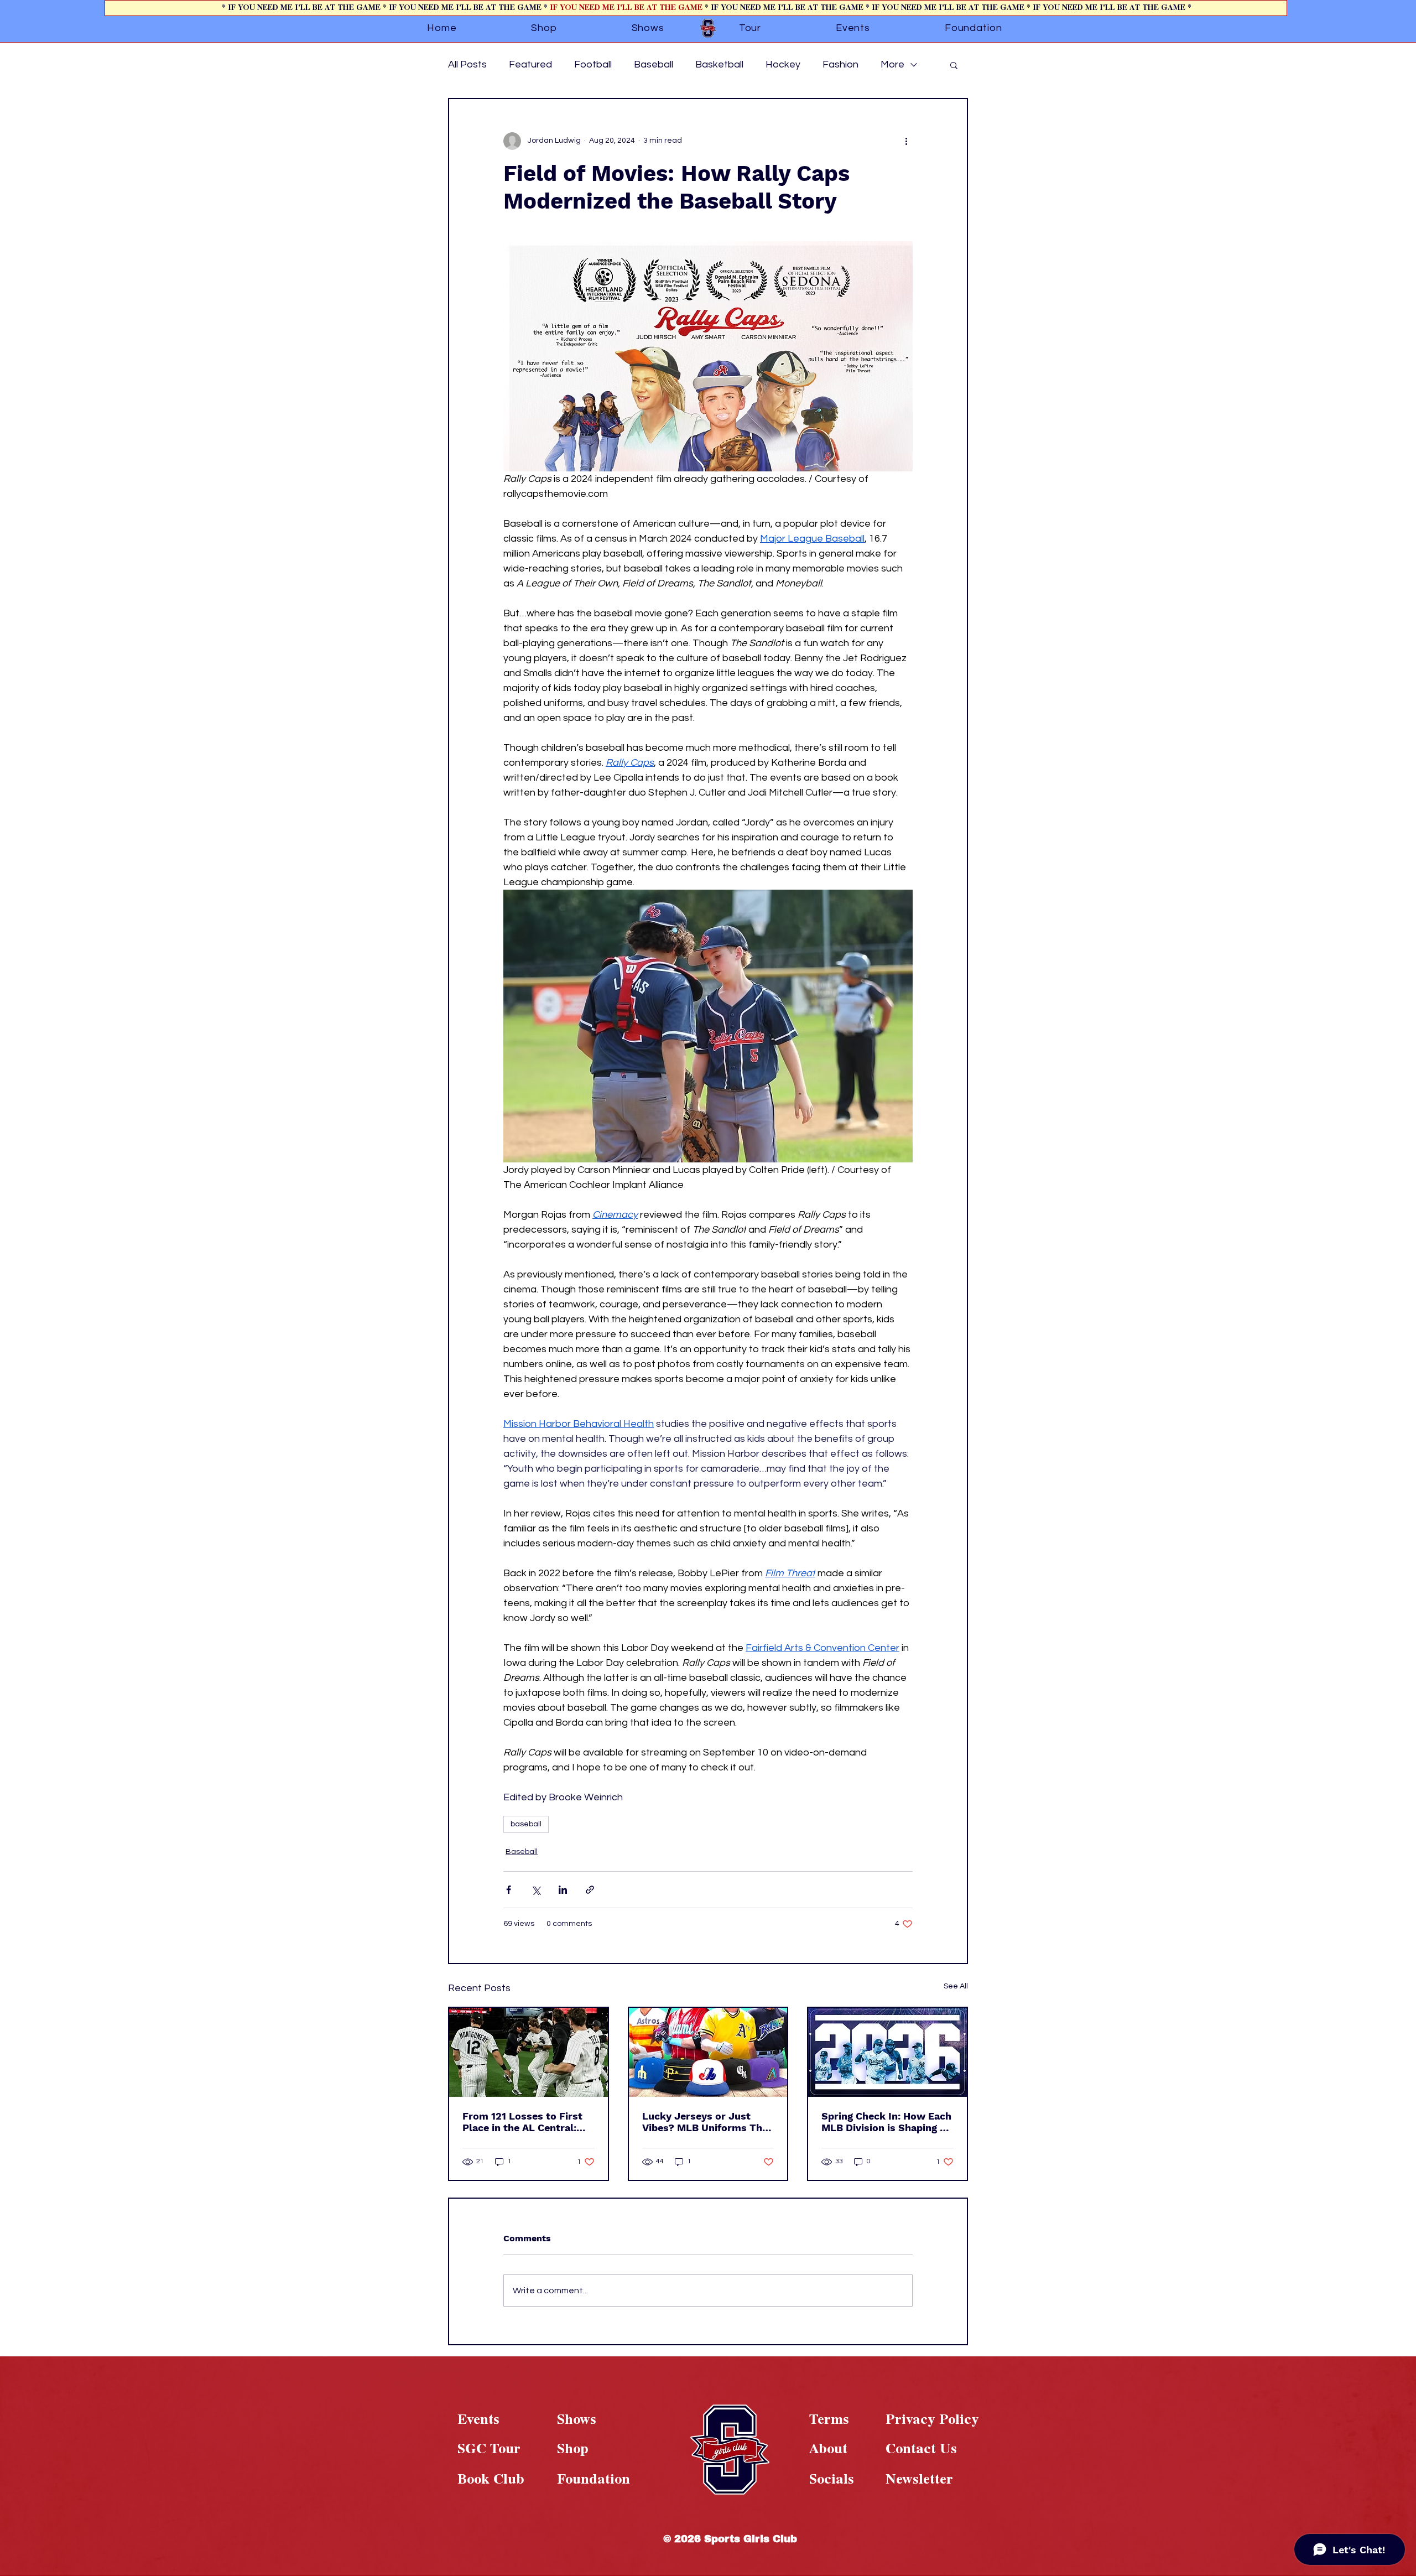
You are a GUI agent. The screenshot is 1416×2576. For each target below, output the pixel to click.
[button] (954, 65)
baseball (526, 1824)
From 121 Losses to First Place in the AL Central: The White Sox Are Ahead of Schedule (524, 2122)
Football (593, 64)
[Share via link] (590, 1890)
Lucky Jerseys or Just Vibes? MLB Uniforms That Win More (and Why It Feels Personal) (707, 2122)
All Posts (467, 64)
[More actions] (906, 141)
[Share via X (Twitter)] (536, 1890)
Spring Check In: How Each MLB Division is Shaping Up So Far (887, 2122)
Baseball (654, 64)
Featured (530, 64)
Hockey (783, 64)
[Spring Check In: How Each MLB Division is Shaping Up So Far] (887, 2052)
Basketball (719, 64)
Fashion (840, 64)
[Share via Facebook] (509, 1890)
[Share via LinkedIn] (563, 1890)
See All (956, 1986)
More (892, 64)
